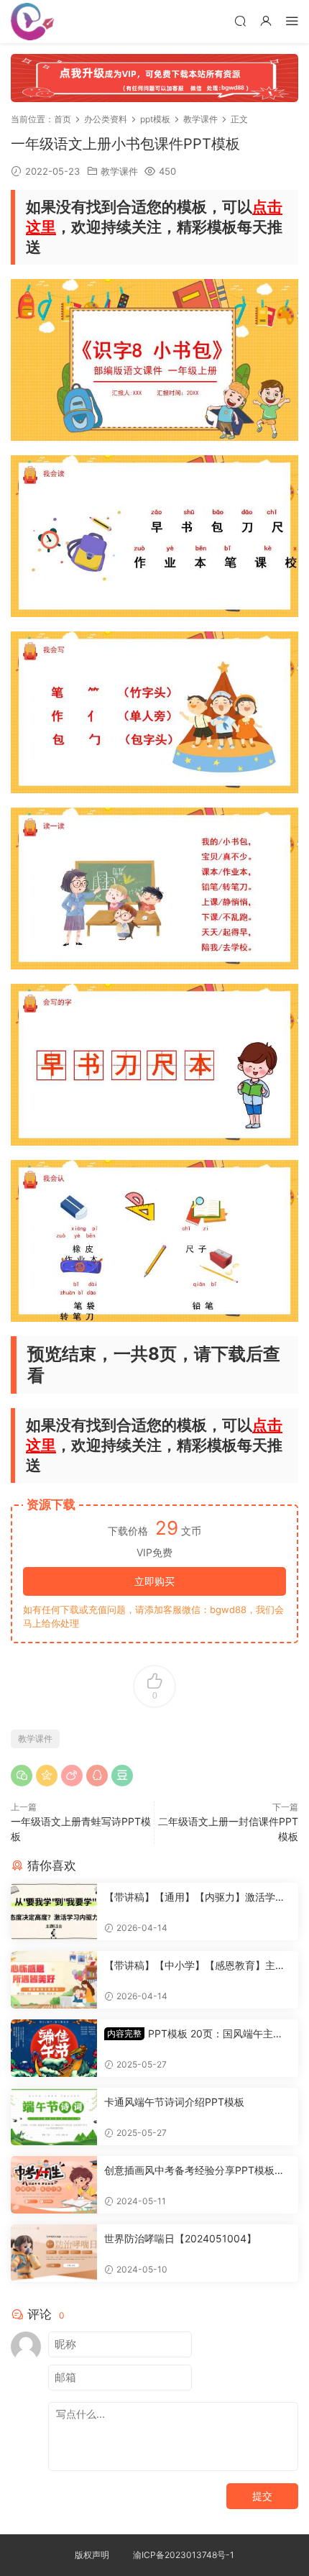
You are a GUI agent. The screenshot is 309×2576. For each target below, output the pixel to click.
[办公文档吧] (32, 22)
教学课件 (119, 171)
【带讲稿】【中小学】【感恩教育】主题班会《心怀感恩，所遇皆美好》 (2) (195, 1966)
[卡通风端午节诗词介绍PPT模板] (54, 2116)
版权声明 (92, 2555)
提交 (262, 2496)
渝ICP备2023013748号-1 (184, 2555)
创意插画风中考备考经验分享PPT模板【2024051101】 (197, 2171)
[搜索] (240, 20)
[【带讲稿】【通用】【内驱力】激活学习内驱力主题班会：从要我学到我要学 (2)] (54, 1912)
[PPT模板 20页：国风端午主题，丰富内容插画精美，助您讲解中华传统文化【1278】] (54, 2048)
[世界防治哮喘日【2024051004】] (54, 2253)
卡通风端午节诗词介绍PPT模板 (174, 2102)
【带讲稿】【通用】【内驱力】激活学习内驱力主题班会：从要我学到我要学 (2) (195, 1897)
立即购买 (154, 1581)
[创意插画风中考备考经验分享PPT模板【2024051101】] (54, 2185)
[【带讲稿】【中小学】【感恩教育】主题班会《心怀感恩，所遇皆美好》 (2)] (54, 1980)
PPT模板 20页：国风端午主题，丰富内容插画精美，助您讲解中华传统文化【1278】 (195, 2034)
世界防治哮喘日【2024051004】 (180, 2238)
